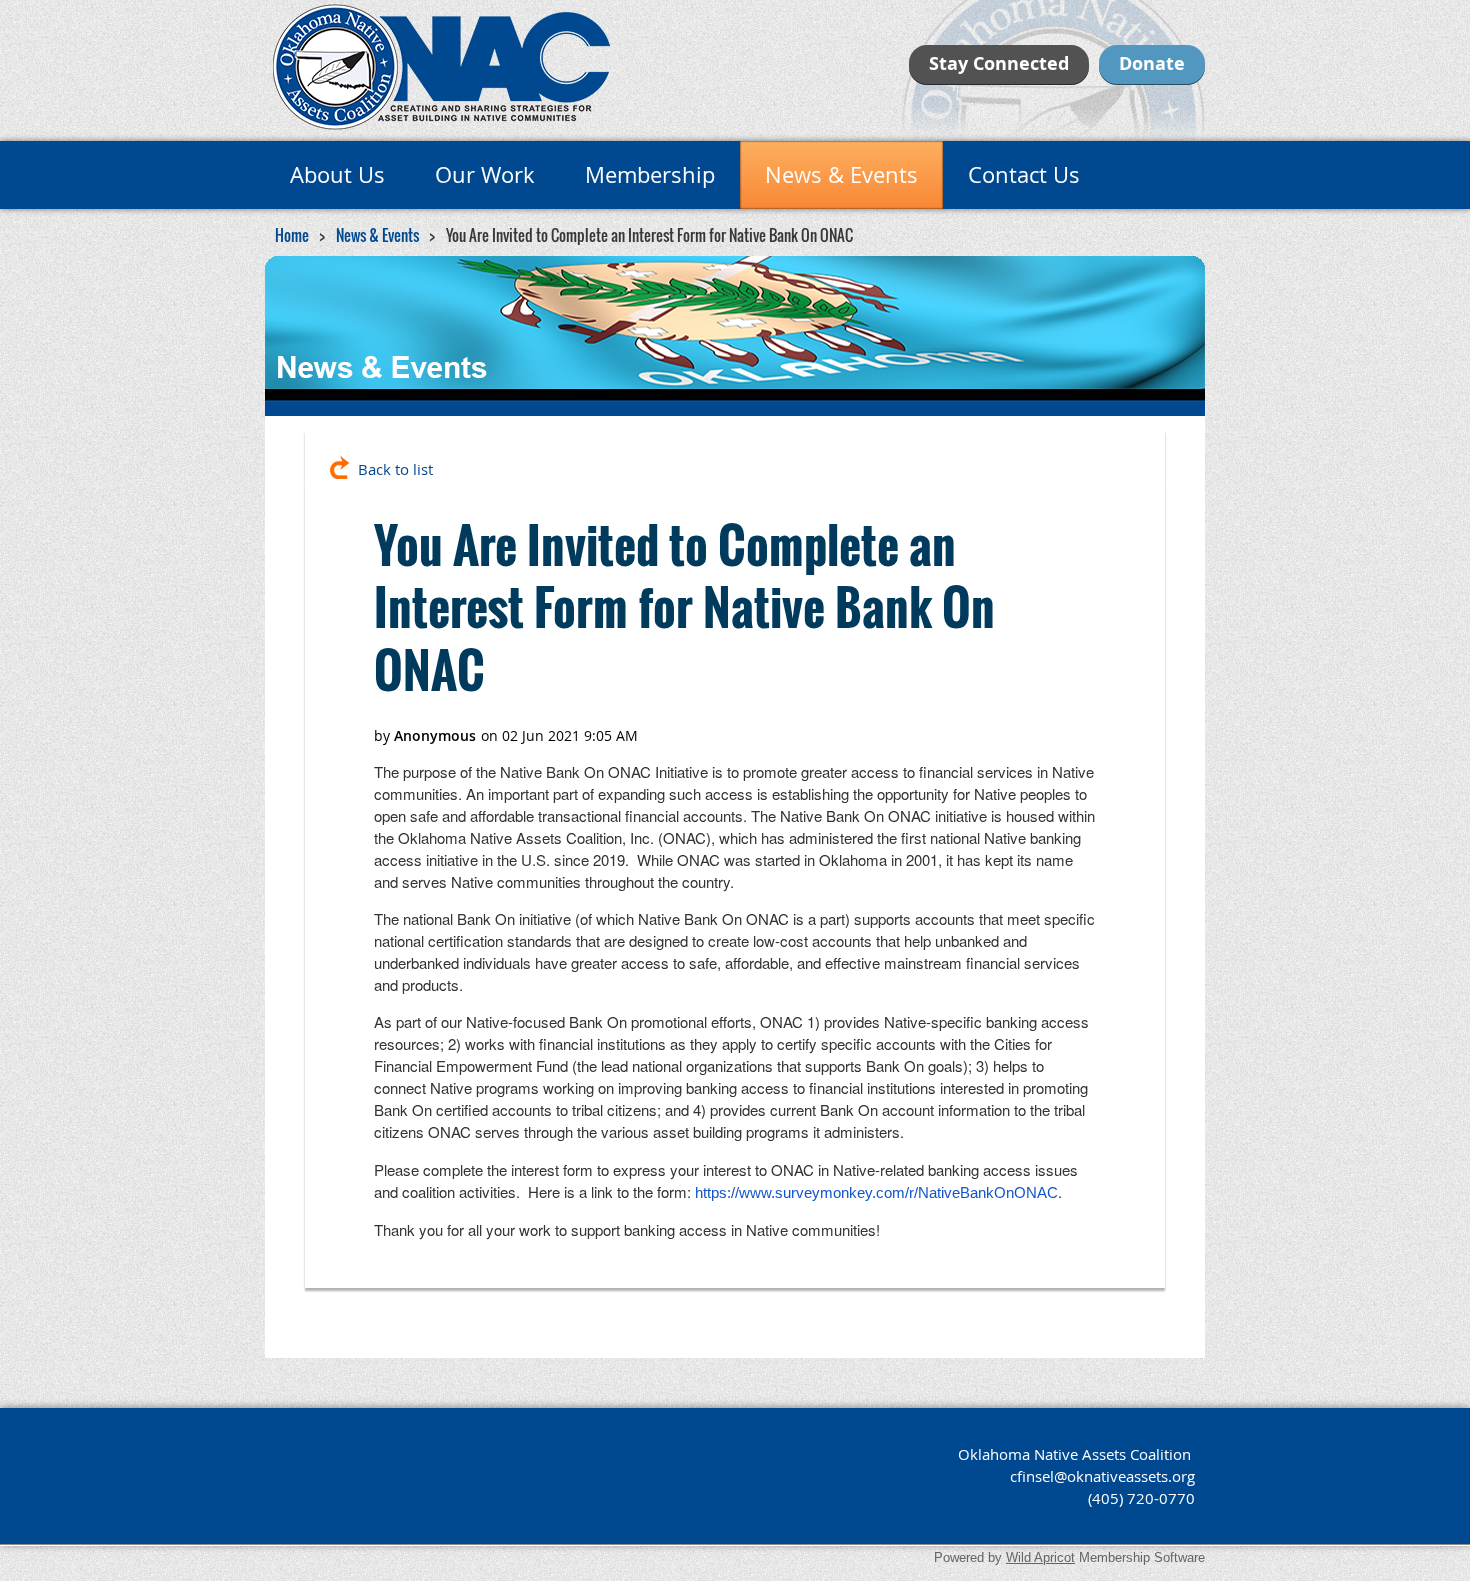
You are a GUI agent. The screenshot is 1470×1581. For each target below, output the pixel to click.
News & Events (377, 235)
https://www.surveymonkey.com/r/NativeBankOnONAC (876, 1192)
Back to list (395, 469)
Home (292, 235)
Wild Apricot (1040, 1557)
